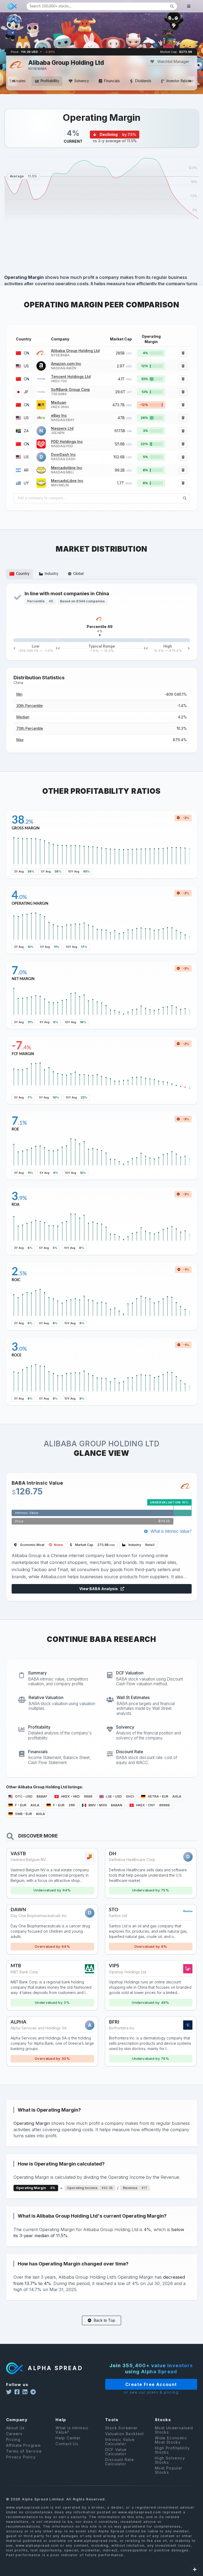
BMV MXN (105, 1805)
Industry (141, 1545)
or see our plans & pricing (151, 2392)
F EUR (27, 1805)
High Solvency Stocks (170, 2460)
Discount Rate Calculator (120, 2462)
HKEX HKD (76, 1796)
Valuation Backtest (124, 2434)
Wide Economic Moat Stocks (171, 2440)
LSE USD (120, 1796)
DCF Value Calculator (116, 2452)
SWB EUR (30, 1814)
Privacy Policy (21, 2457)
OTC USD (31, 1796)
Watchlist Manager (173, 61)
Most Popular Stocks (169, 2470)
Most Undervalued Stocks (174, 2430)
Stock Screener (122, 2428)
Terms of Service (24, 2451)
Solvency (82, 81)
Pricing (13, 2439)
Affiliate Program (24, 2445)
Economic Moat (41, 1545)
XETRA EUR (164, 1796)
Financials (112, 81)
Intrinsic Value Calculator (120, 2442)
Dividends (143, 81)
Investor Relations (181, 81)
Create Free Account (151, 2384)
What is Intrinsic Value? (171, 1531)
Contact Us (67, 2444)
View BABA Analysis (99, 1589)
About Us (15, 2428)
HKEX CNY (153, 1805)
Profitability (50, 81)
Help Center (68, 2438)
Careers (14, 2434)
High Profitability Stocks (172, 2450)
